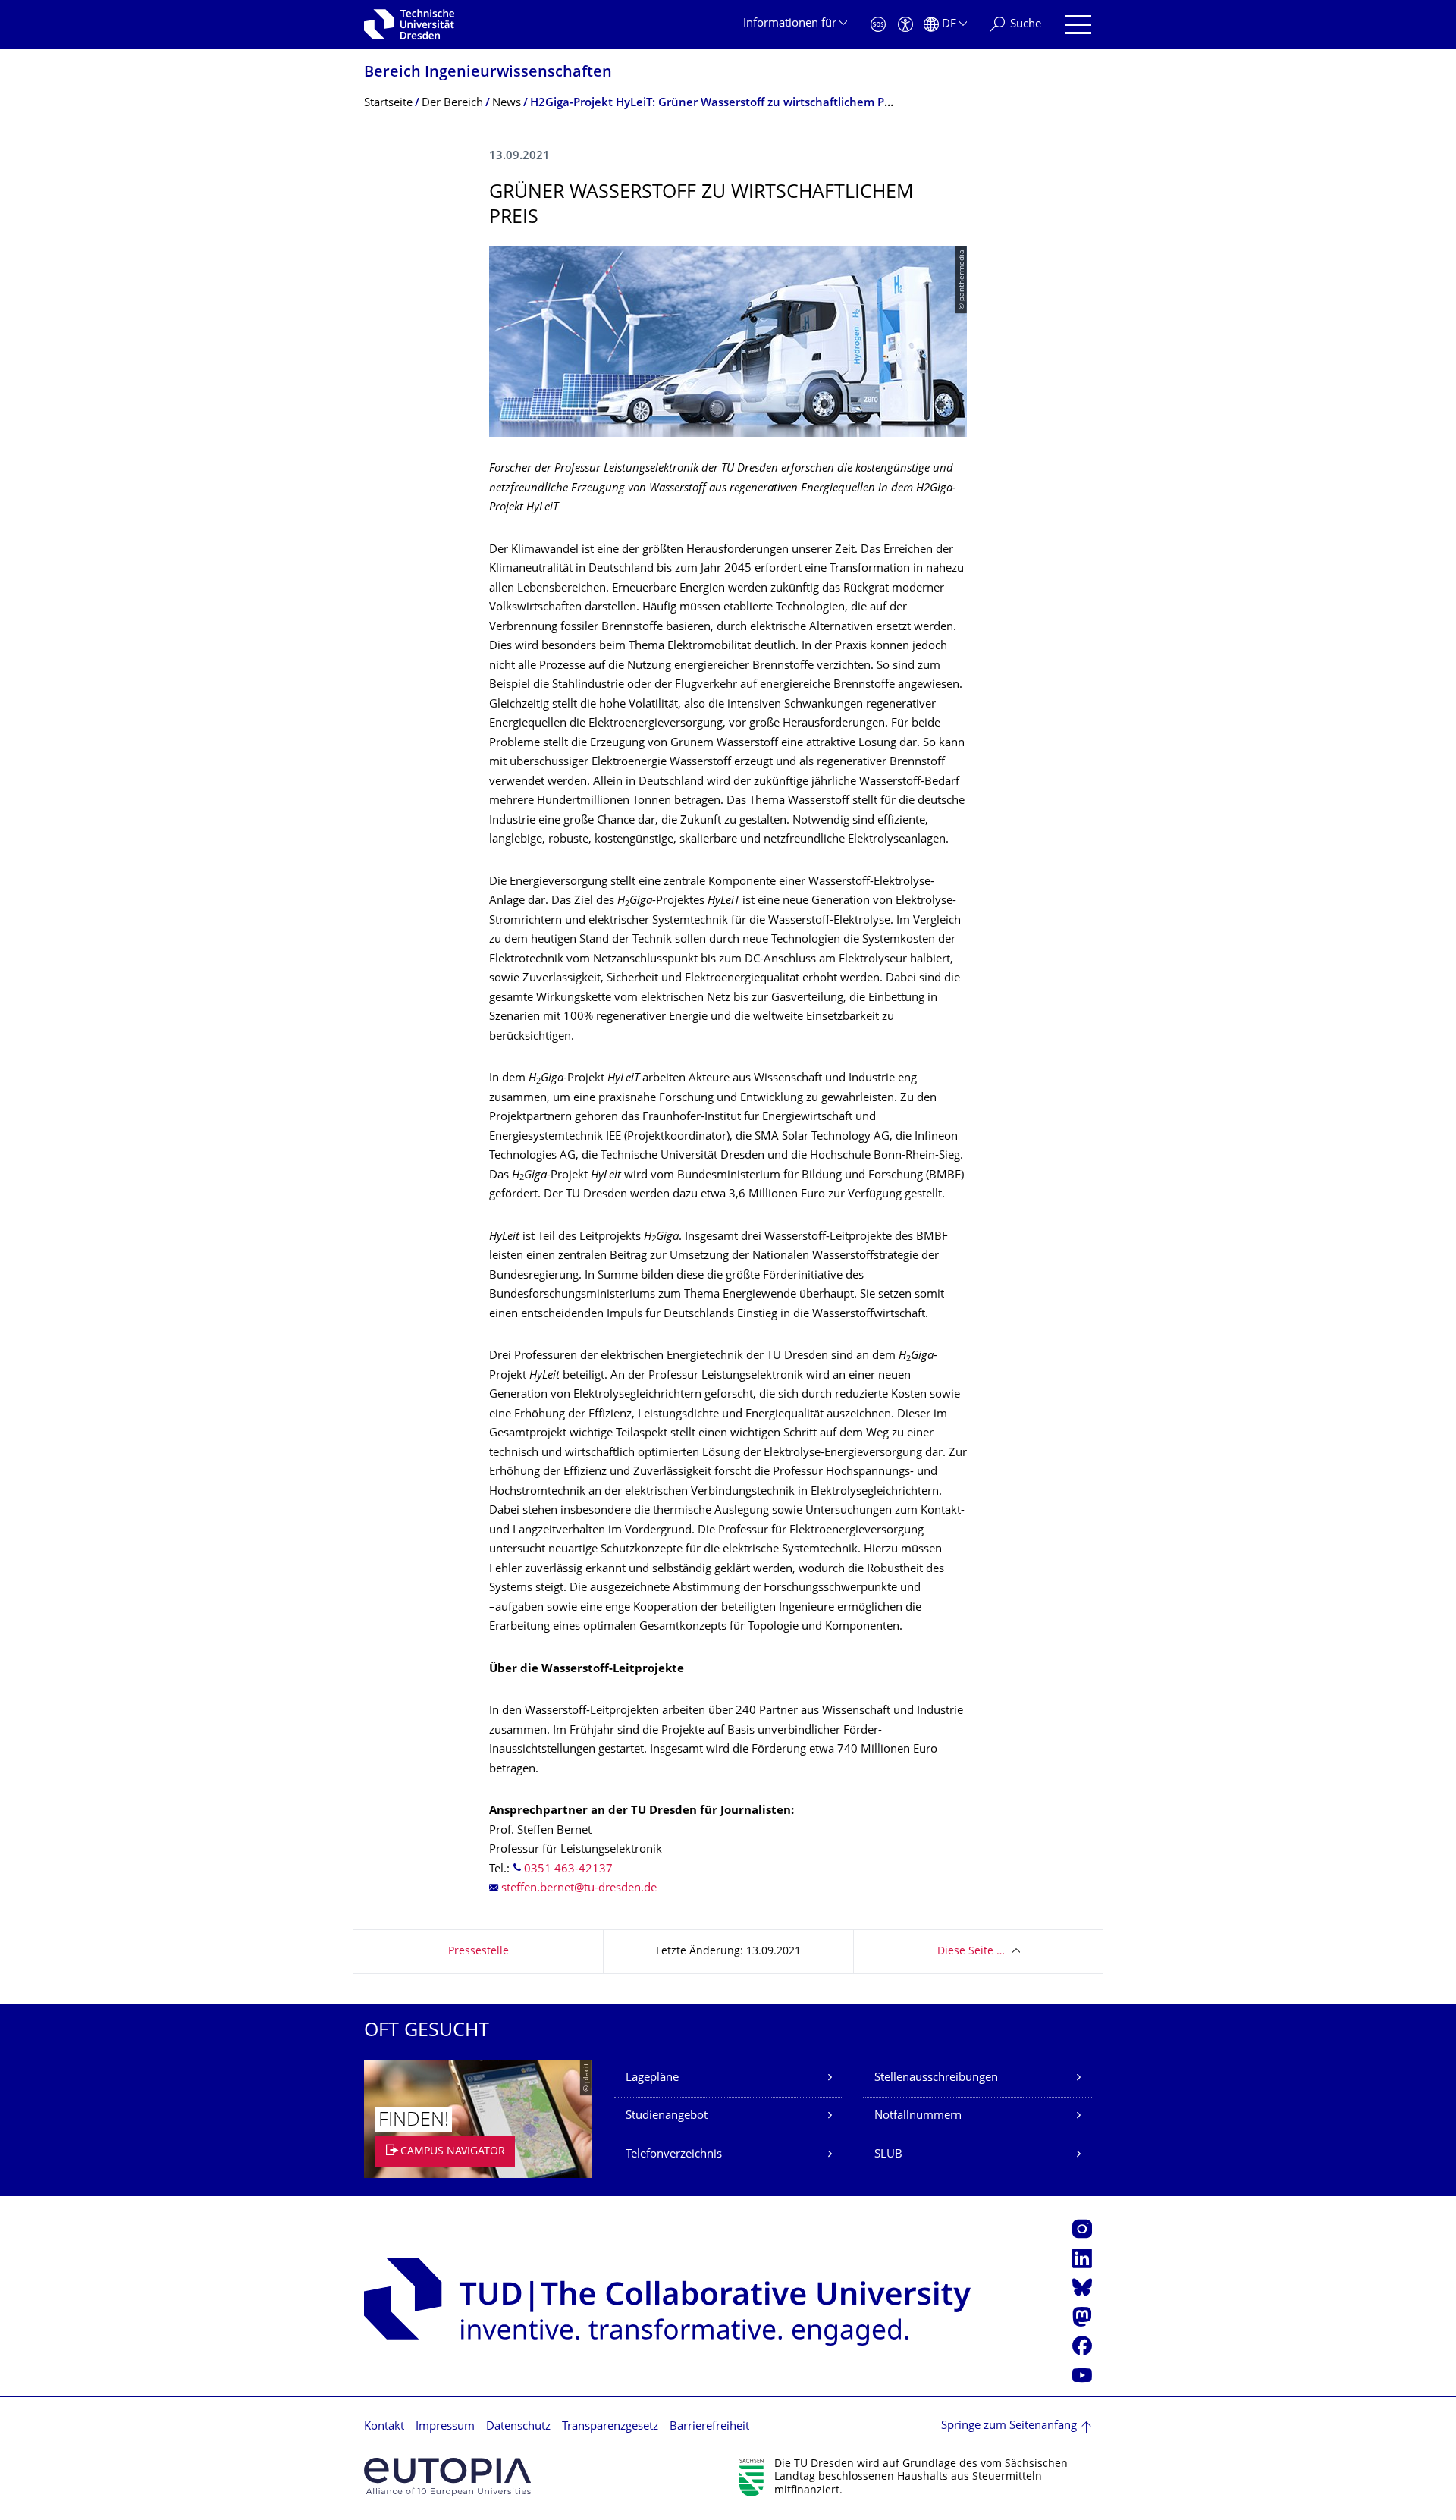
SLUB (888, 2155)
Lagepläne (652, 2078)
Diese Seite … (971, 1952)
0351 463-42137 (568, 1870)
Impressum (445, 2427)
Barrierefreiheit (709, 2427)
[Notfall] (878, 25)
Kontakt (384, 2427)
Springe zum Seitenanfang (1009, 2426)
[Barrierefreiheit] (905, 25)
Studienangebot (667, 2116)
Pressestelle (479, 1952)
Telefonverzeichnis (674, 2155)
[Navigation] (1078, 25)
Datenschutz (518, 2427)
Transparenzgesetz (610, 2427)
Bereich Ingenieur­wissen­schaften (488, 73)
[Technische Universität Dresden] (409, 24)
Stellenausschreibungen (936, 2078)
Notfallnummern (918, 2116)
